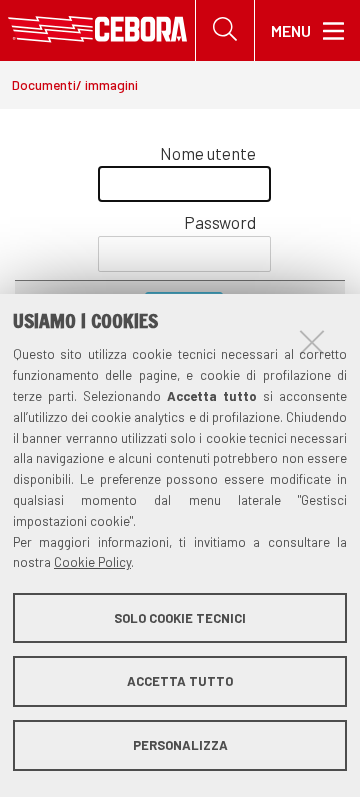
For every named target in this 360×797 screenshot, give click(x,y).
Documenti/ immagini (75, 84)
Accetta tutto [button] (180, 681)
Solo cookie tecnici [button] (180, 618)
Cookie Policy (92, 562)
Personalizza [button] (180, 745)
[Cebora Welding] (97, 30)
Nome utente (208, 153)
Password (220, 222)
